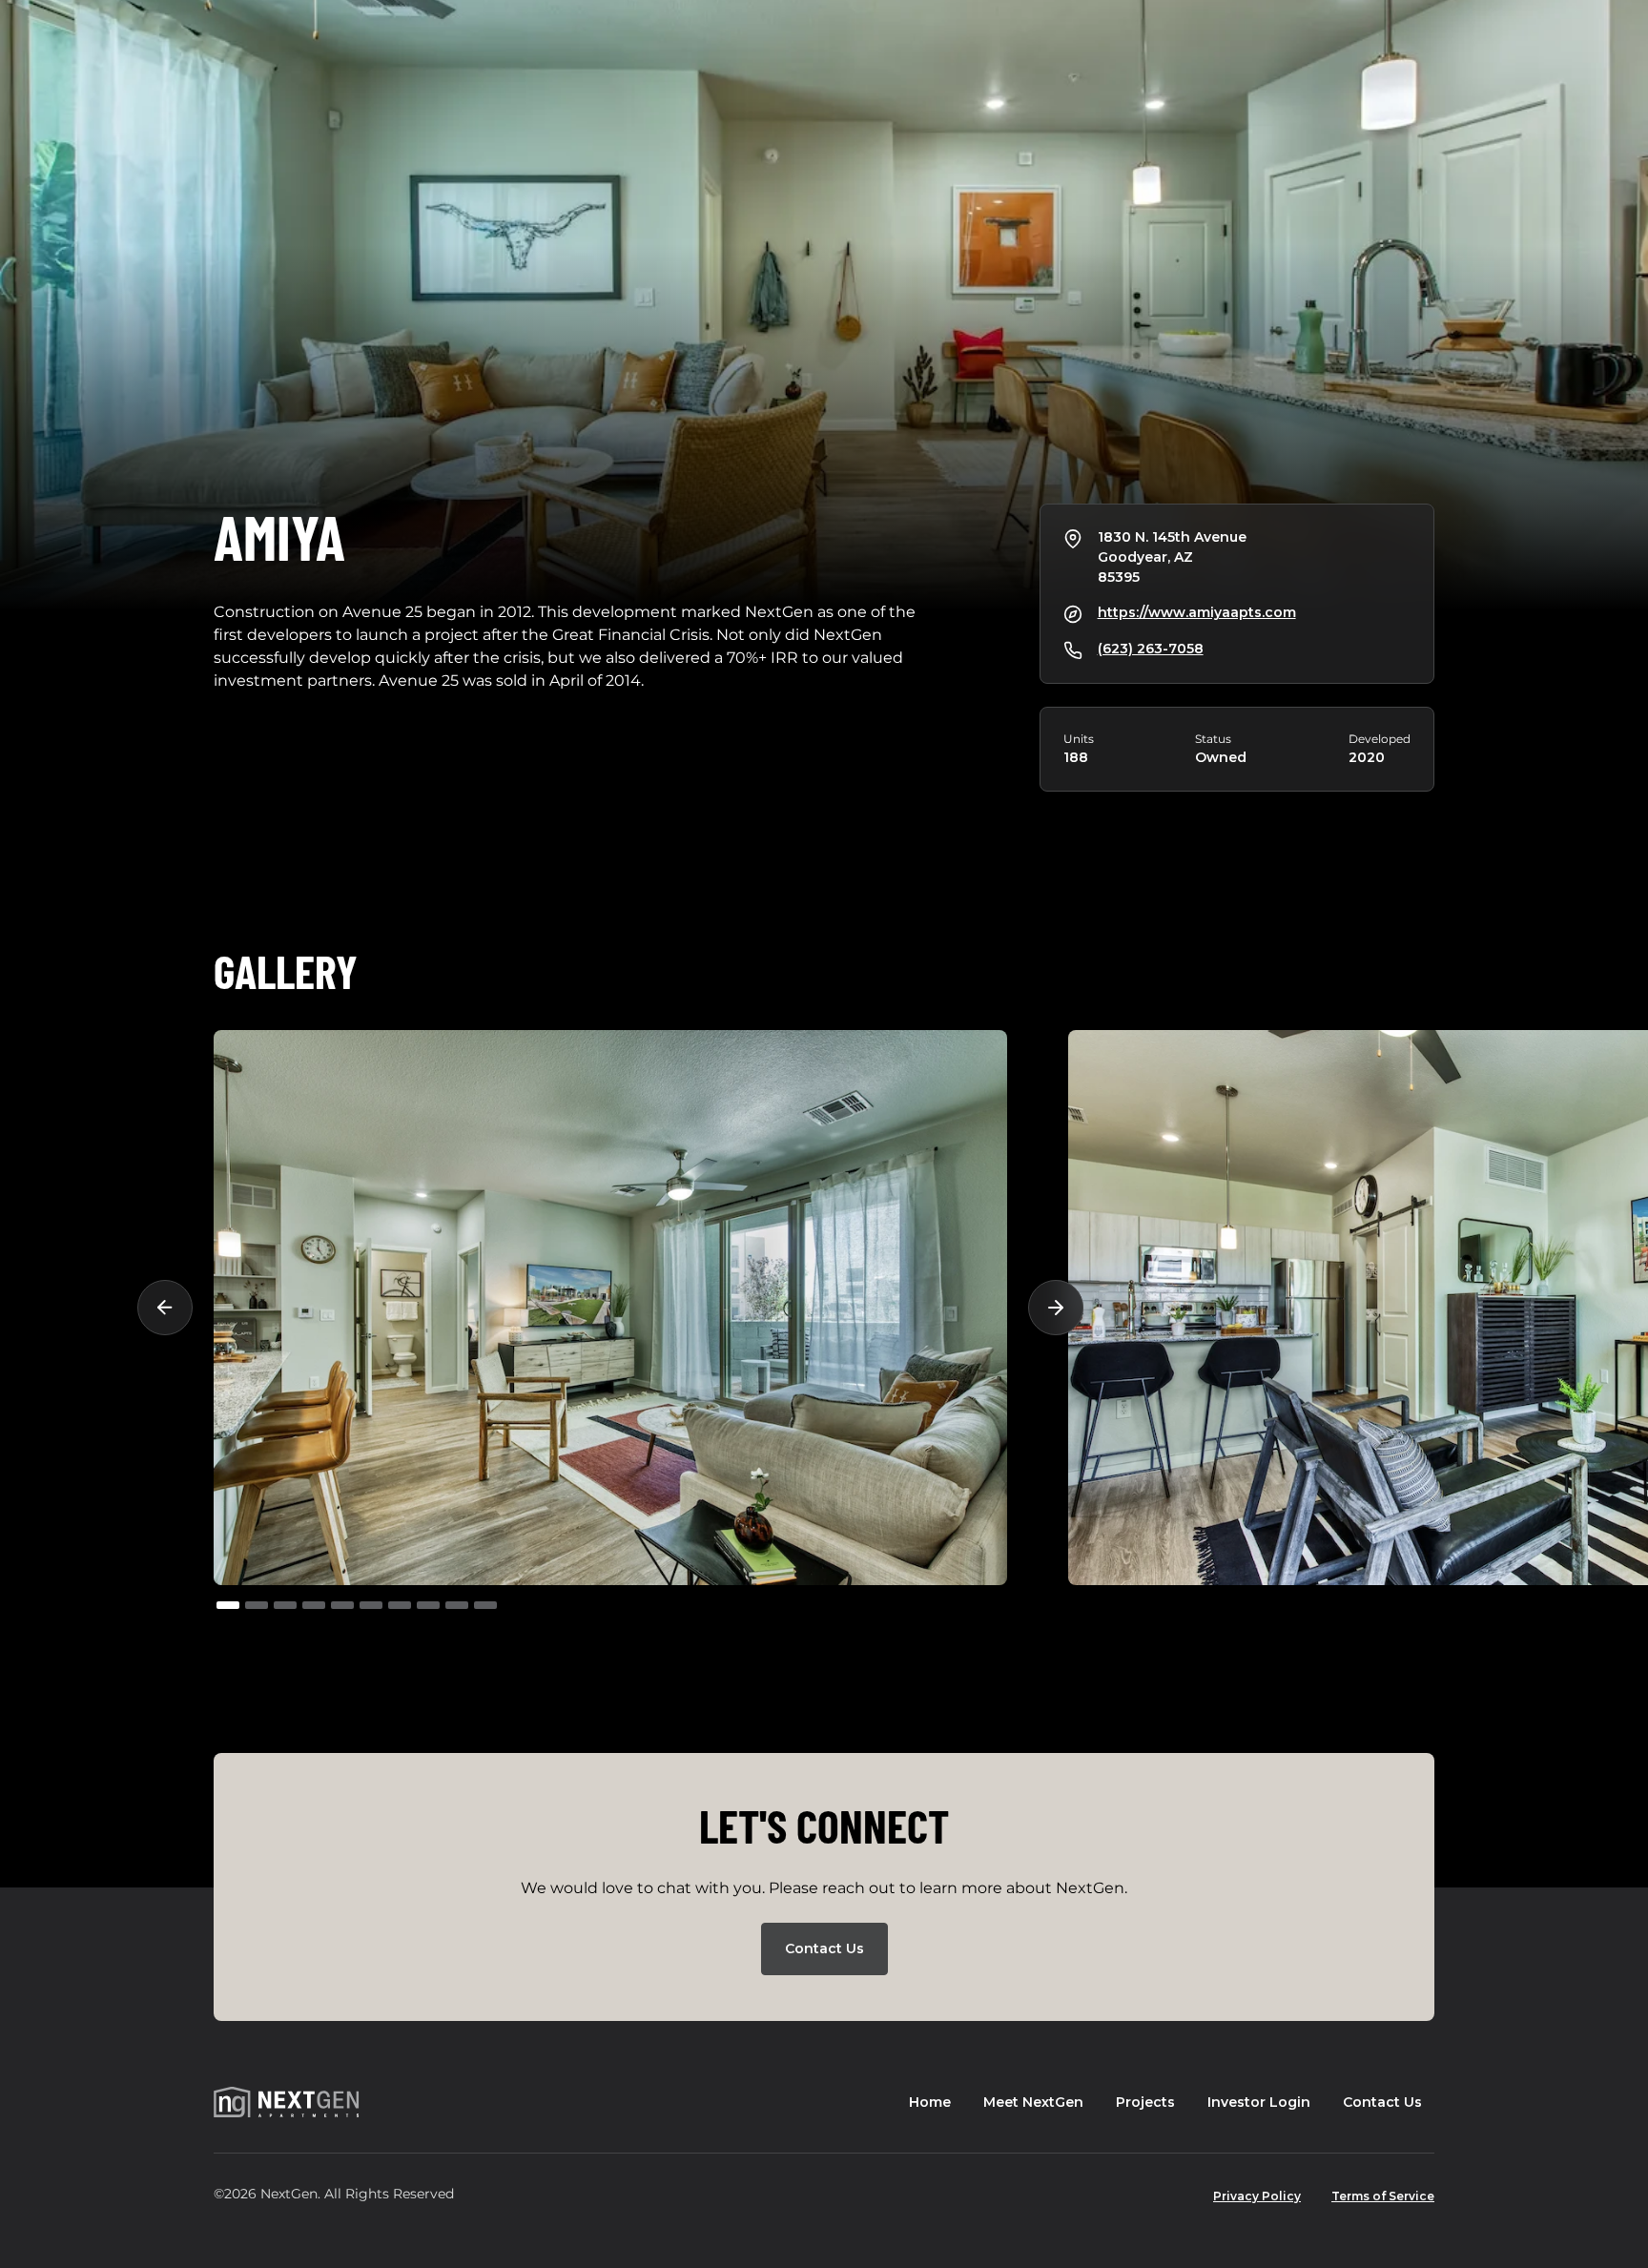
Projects (1145, 2102)
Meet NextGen (1033, 2102)
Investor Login (1259, 2102)
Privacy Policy (1257, 2196)
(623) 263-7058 (1151, 649)
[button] (175, 1308)
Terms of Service (1383, 2196)
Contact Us (824, 1948)
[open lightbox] (610, 1308)
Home (930, 2102)
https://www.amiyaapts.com (1197, 612)
